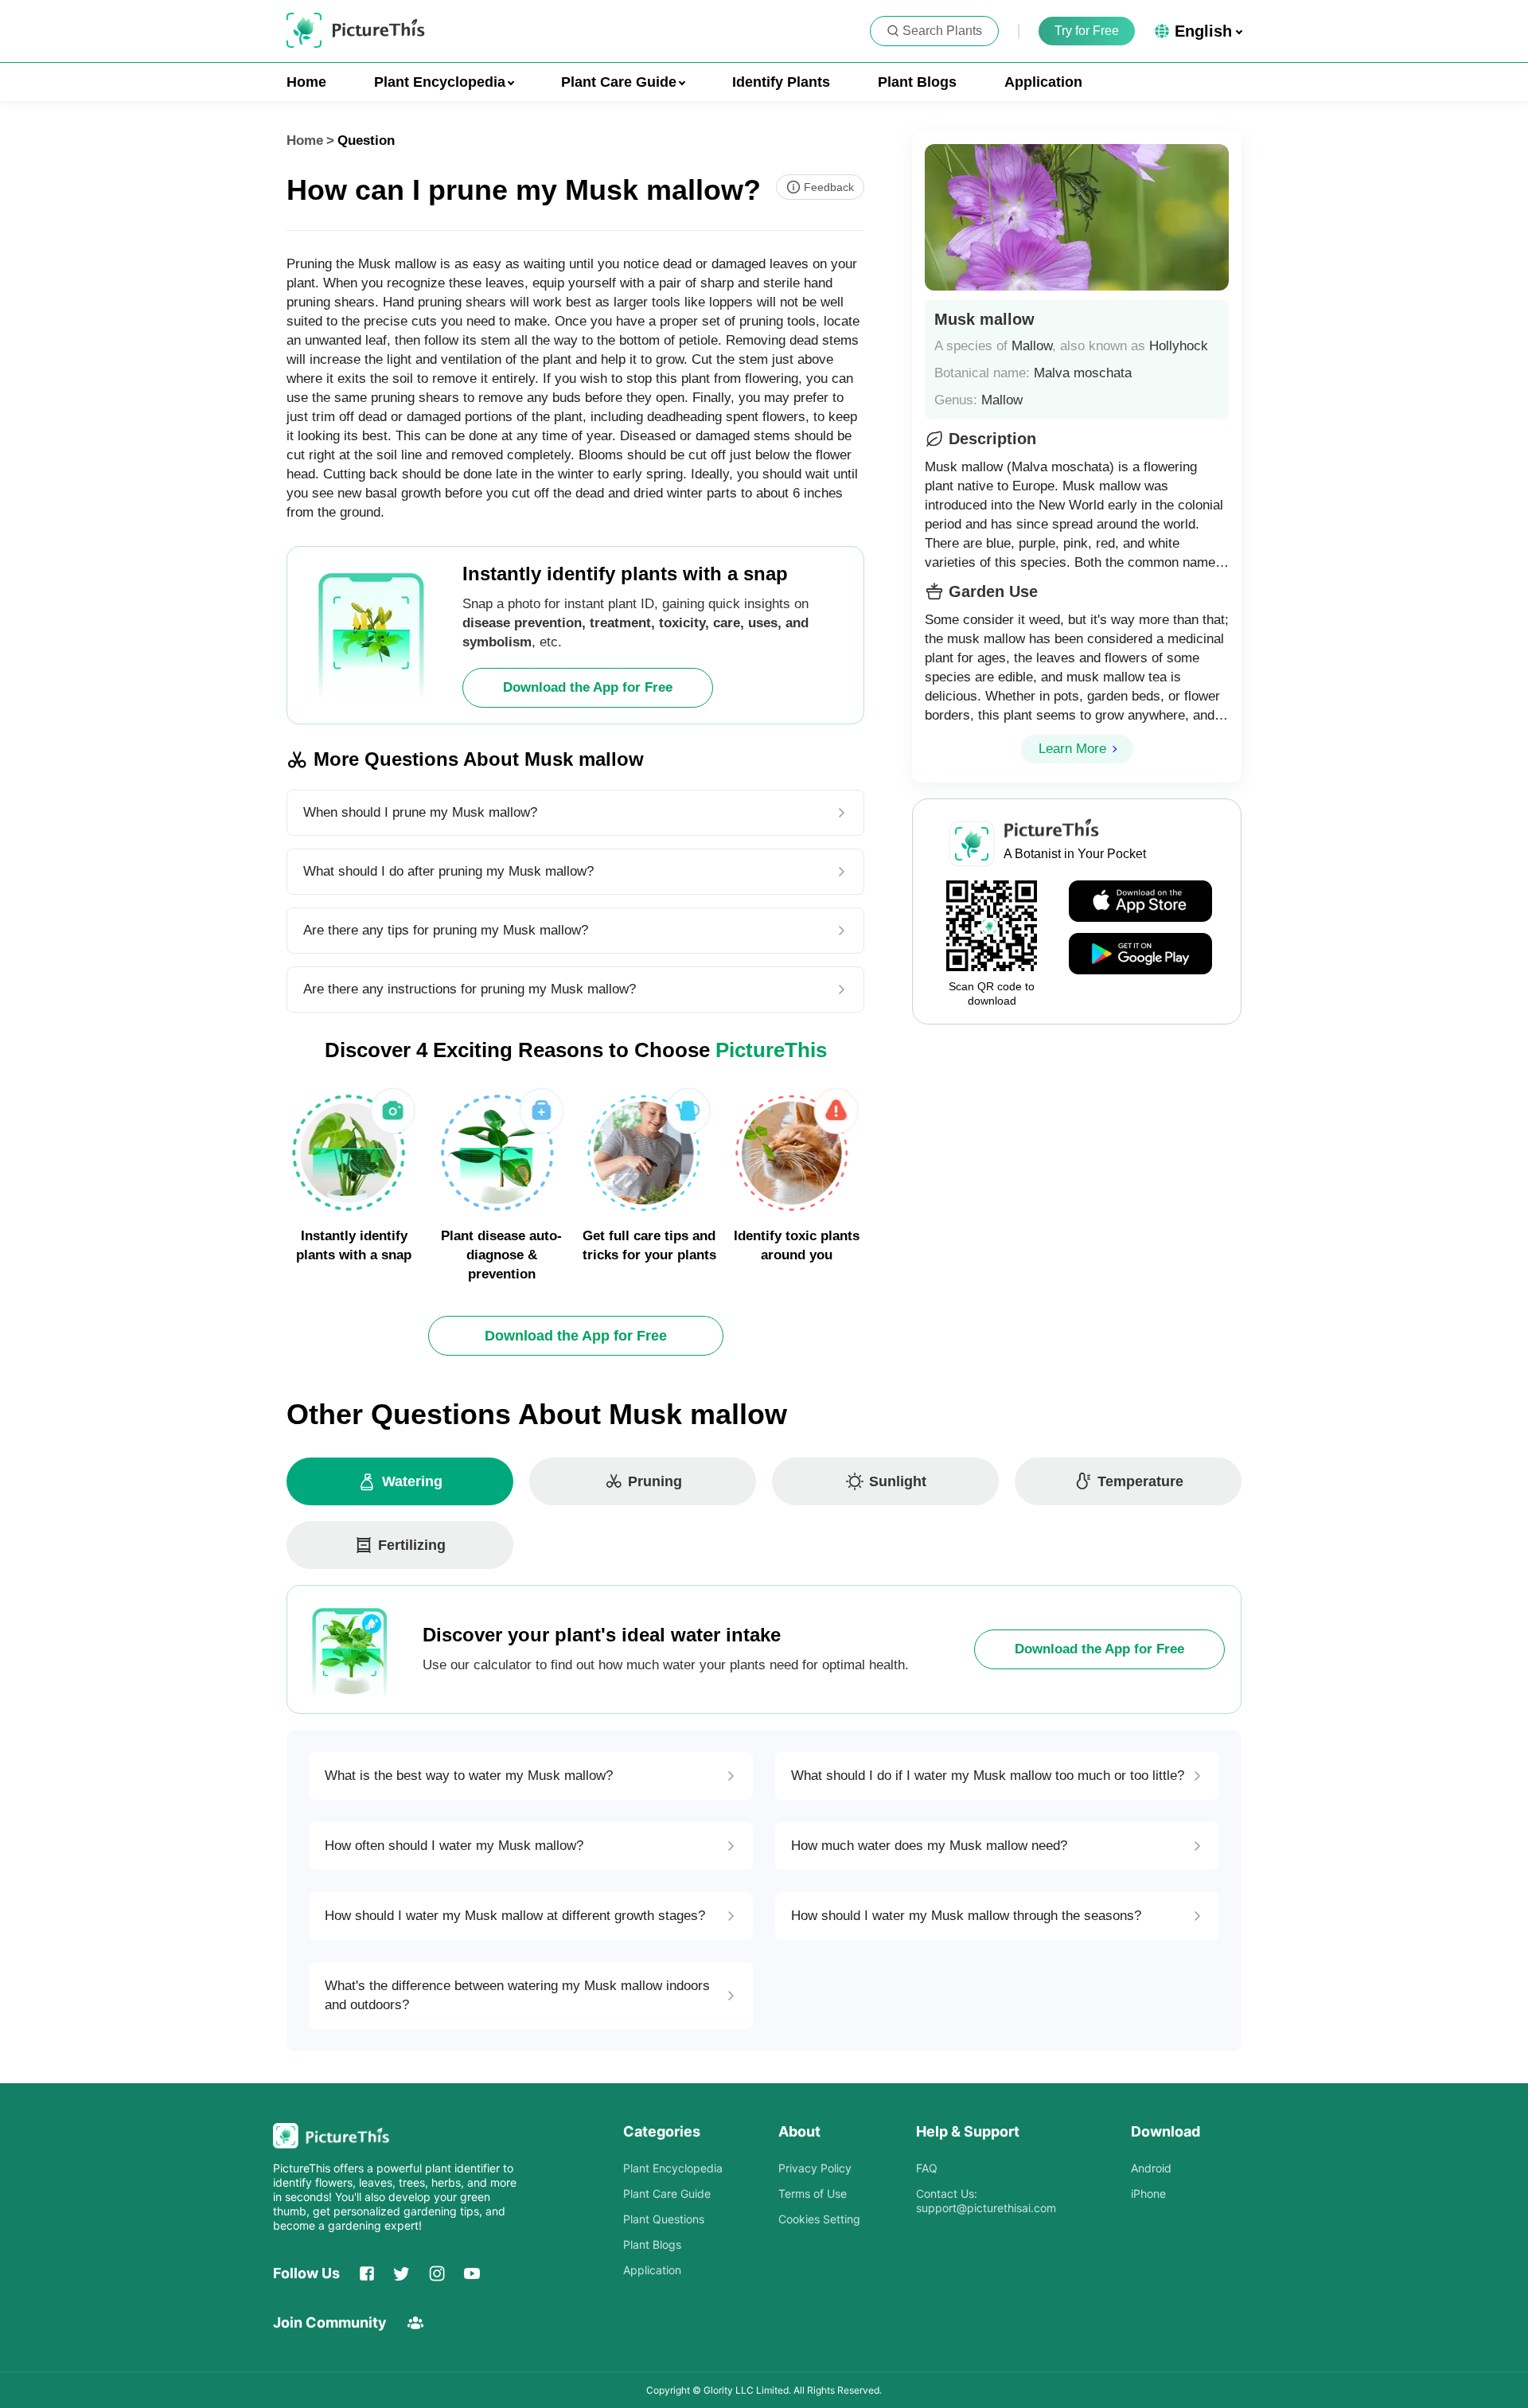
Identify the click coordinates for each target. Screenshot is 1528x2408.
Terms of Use (813, 2193)
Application (1043, 82)
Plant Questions (664, 2219)
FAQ (927, 2168)
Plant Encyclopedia (673, 2168)
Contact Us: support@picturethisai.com (986, 2201)
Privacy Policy (815, 2168)
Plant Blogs (917, 82)
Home (306, 82)
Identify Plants (781, 82)
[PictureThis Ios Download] (1140, 902)
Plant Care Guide (667, 2193)
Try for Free (1087, 31)
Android (1151, 2168)
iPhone (1148, 2193)
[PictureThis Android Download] (1140, 954)
